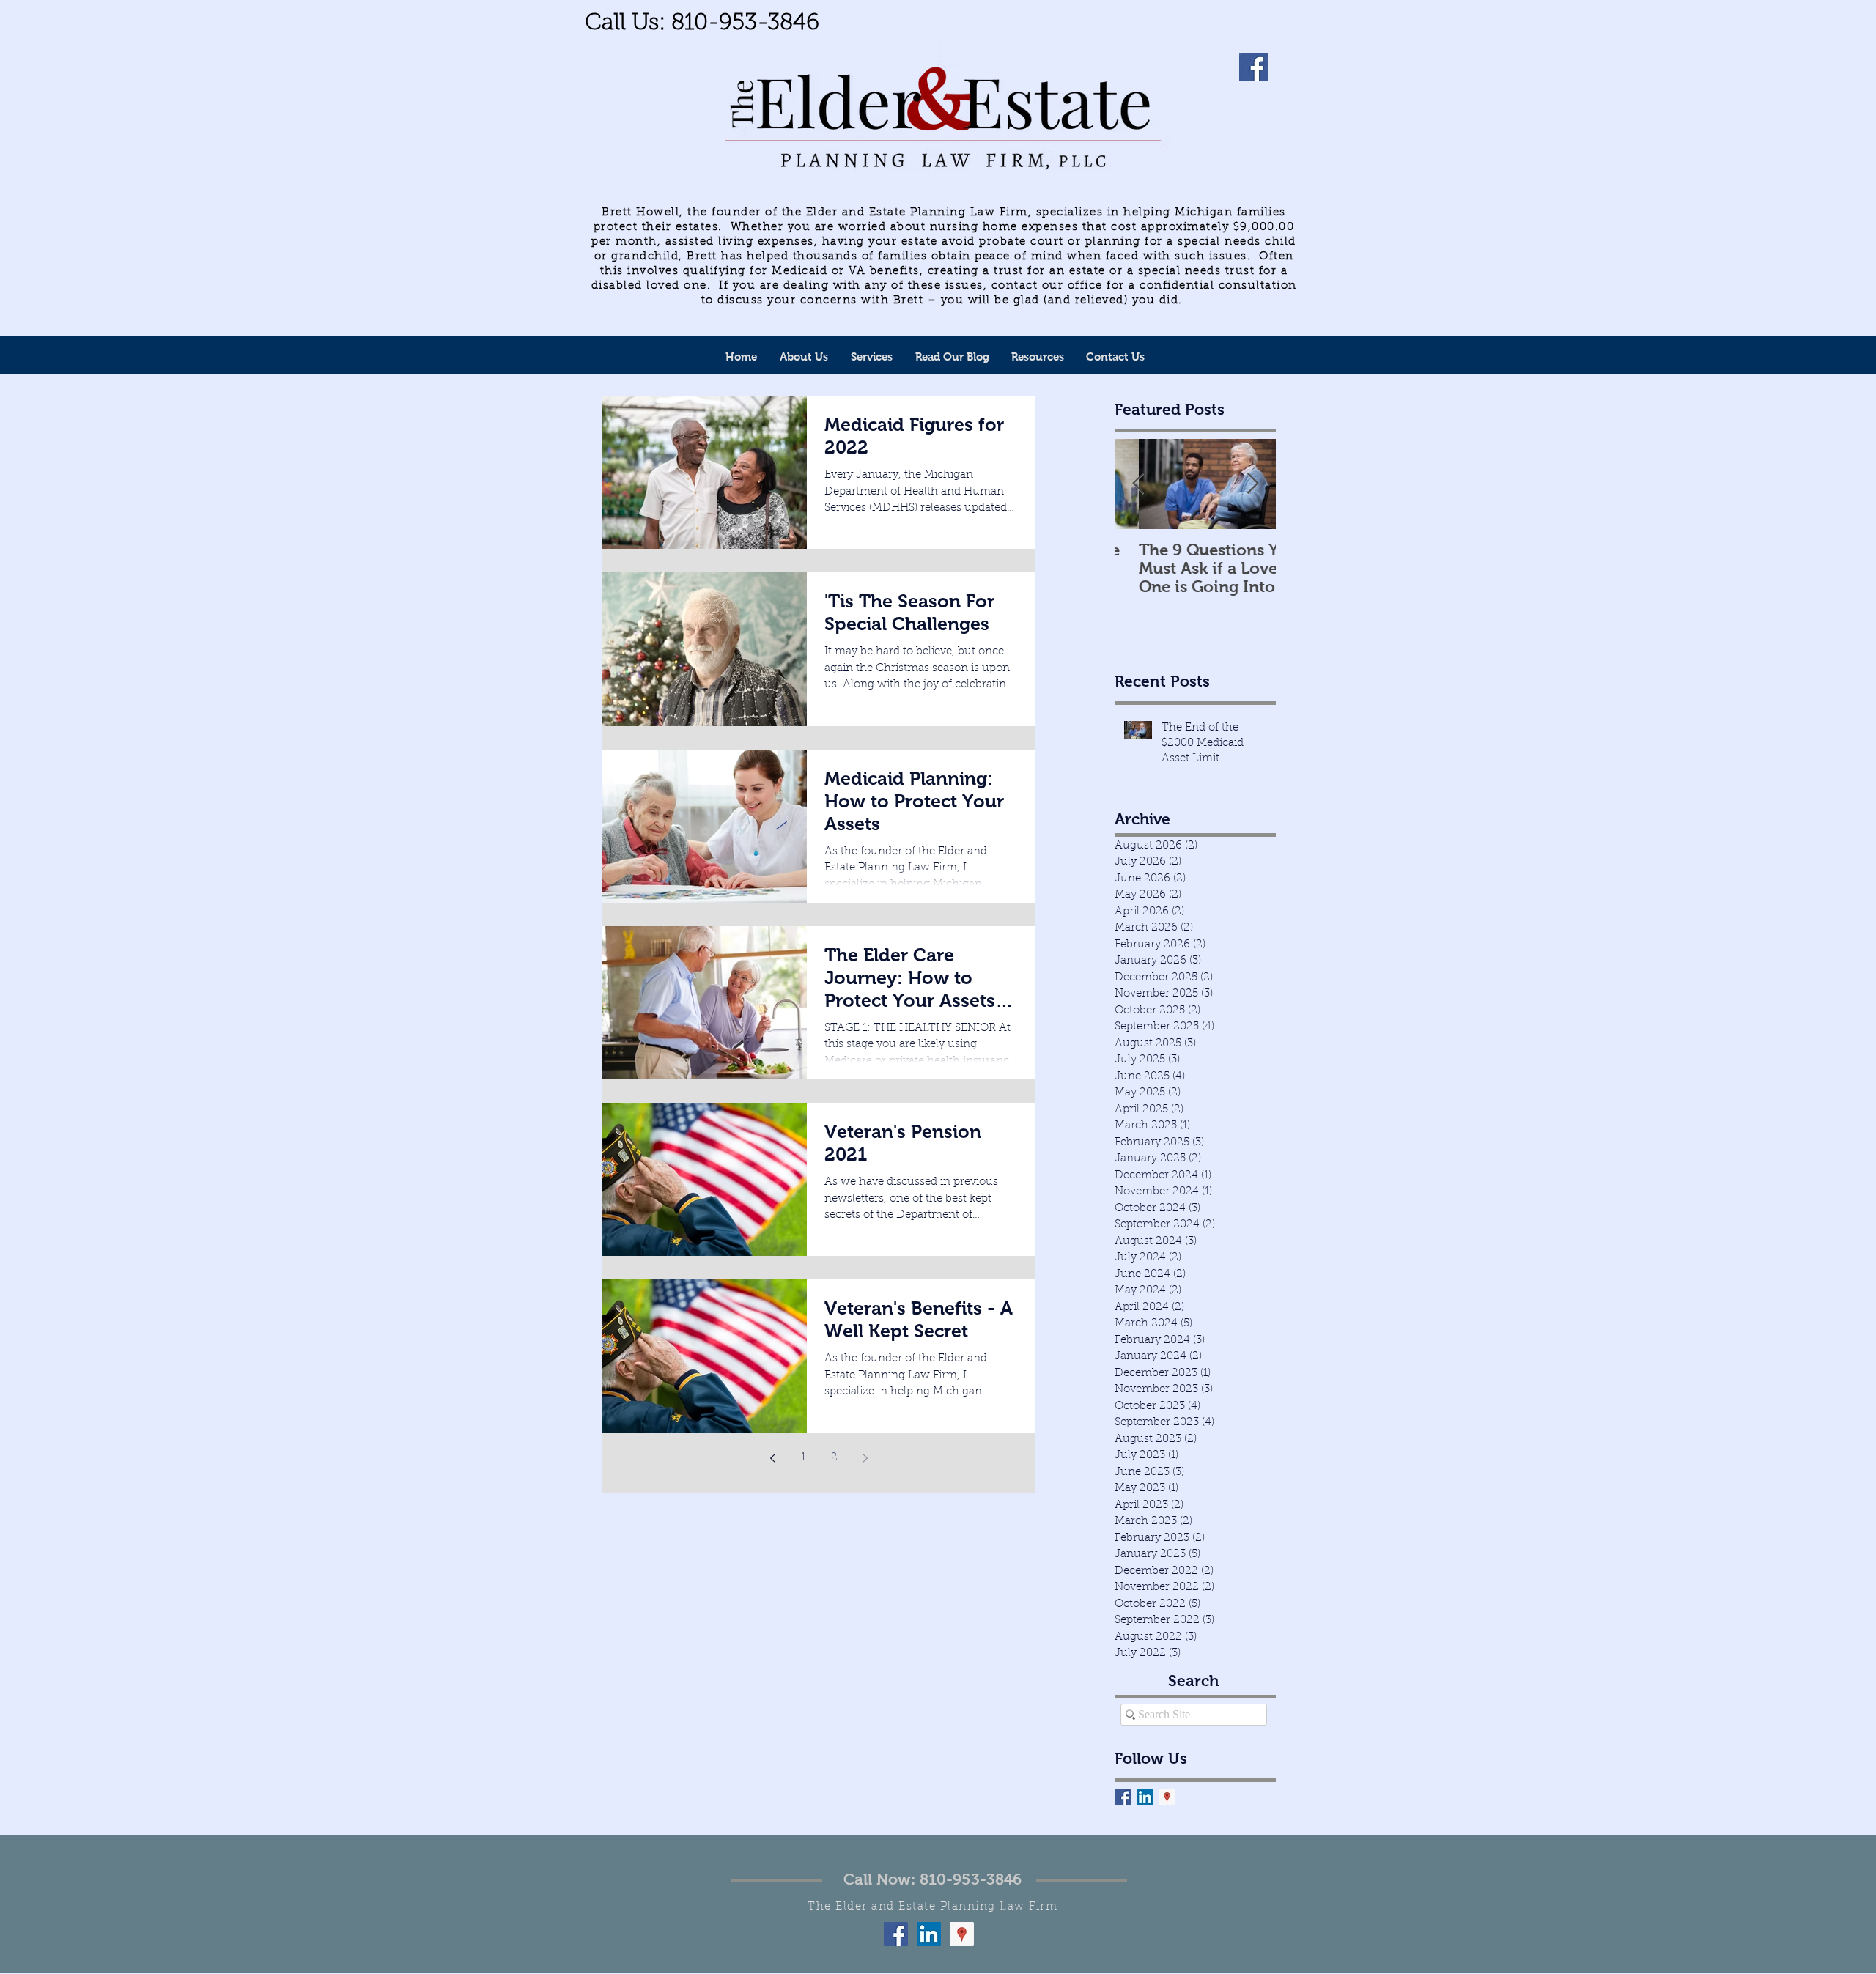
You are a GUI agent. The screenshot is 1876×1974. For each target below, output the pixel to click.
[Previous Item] (1138, 485)
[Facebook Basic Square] (1123, 1797)
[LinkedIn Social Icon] (1145, 1797)
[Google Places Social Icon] (1167, 1797)
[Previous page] (772, 1458)
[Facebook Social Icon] (896, 1934)
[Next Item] (1252, 485)
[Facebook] (1253, 67)
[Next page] (865, 1458)
